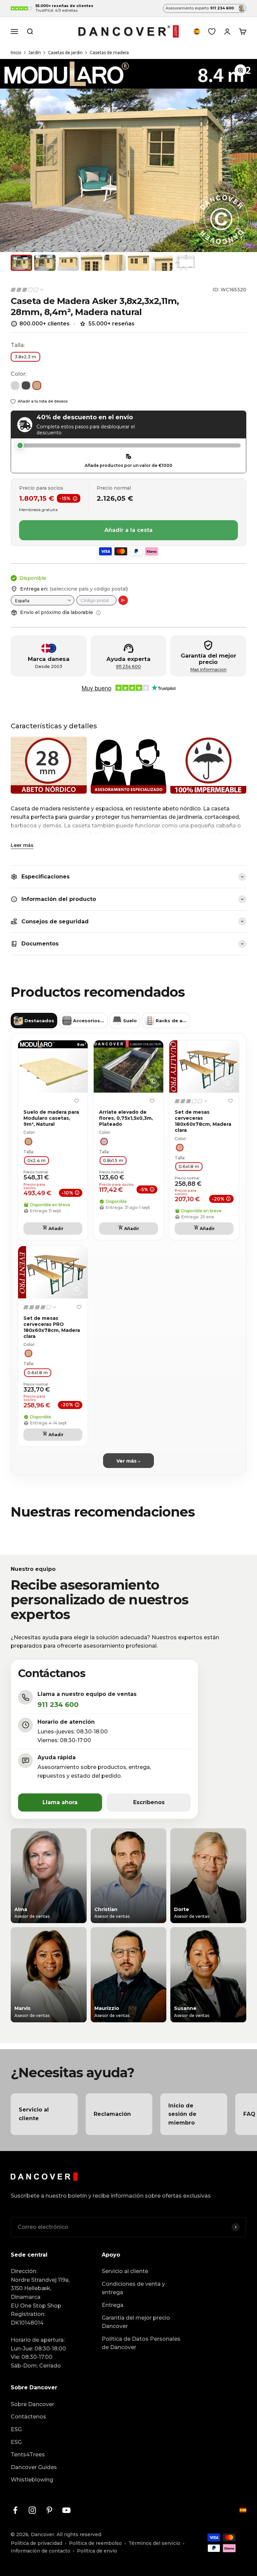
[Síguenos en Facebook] (15, 2510)
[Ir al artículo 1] (21, 263)
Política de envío (97, 2551)
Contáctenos (28, 2417)
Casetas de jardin (65, 52)
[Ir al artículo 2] (45, 263)
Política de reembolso (95, 2543)
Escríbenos (149, 1802)
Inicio (16, 52)
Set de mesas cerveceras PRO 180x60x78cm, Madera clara (52, 1327)
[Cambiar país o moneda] (197, 32)
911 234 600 (128, 666)
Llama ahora (60, 1802)
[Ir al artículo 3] (68, 263)
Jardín (35, 52)
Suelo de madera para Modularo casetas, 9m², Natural (51, 1118)
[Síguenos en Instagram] (32, 2510)
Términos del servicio (154, 2543)
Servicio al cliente (125, 2271)
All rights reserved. (79, 2534)
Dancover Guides (34, 2467)
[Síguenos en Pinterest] (49, 2510)
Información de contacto (40, 2551)
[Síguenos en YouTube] (66, 2510)
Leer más (22, 845)
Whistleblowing (32, 2480)
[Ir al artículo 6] (139, 263)
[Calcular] (123, 600)
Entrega (113, 2305)
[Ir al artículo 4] (92, 263)
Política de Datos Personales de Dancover (141, 2343)
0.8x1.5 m (113, 1160)
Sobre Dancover (32, 2404)
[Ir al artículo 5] (115, 263)
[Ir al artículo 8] (185, 263)
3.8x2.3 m (25, 357)
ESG (16, 2429)
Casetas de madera (109, 52)
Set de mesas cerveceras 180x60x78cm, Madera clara (203, 1121)
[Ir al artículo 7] (162, 263)
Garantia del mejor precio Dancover (136, 2322)
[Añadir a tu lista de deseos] (76, 1101)
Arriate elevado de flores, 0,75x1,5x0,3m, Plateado (126, 1118)
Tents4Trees (28, 2455)
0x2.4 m (36, 1160)
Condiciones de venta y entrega (133, 2288)
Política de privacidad (36, 2543)
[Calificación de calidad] (27, 290)
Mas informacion (208, 669)
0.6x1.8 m (189, 1166)
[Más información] (98, 613)
